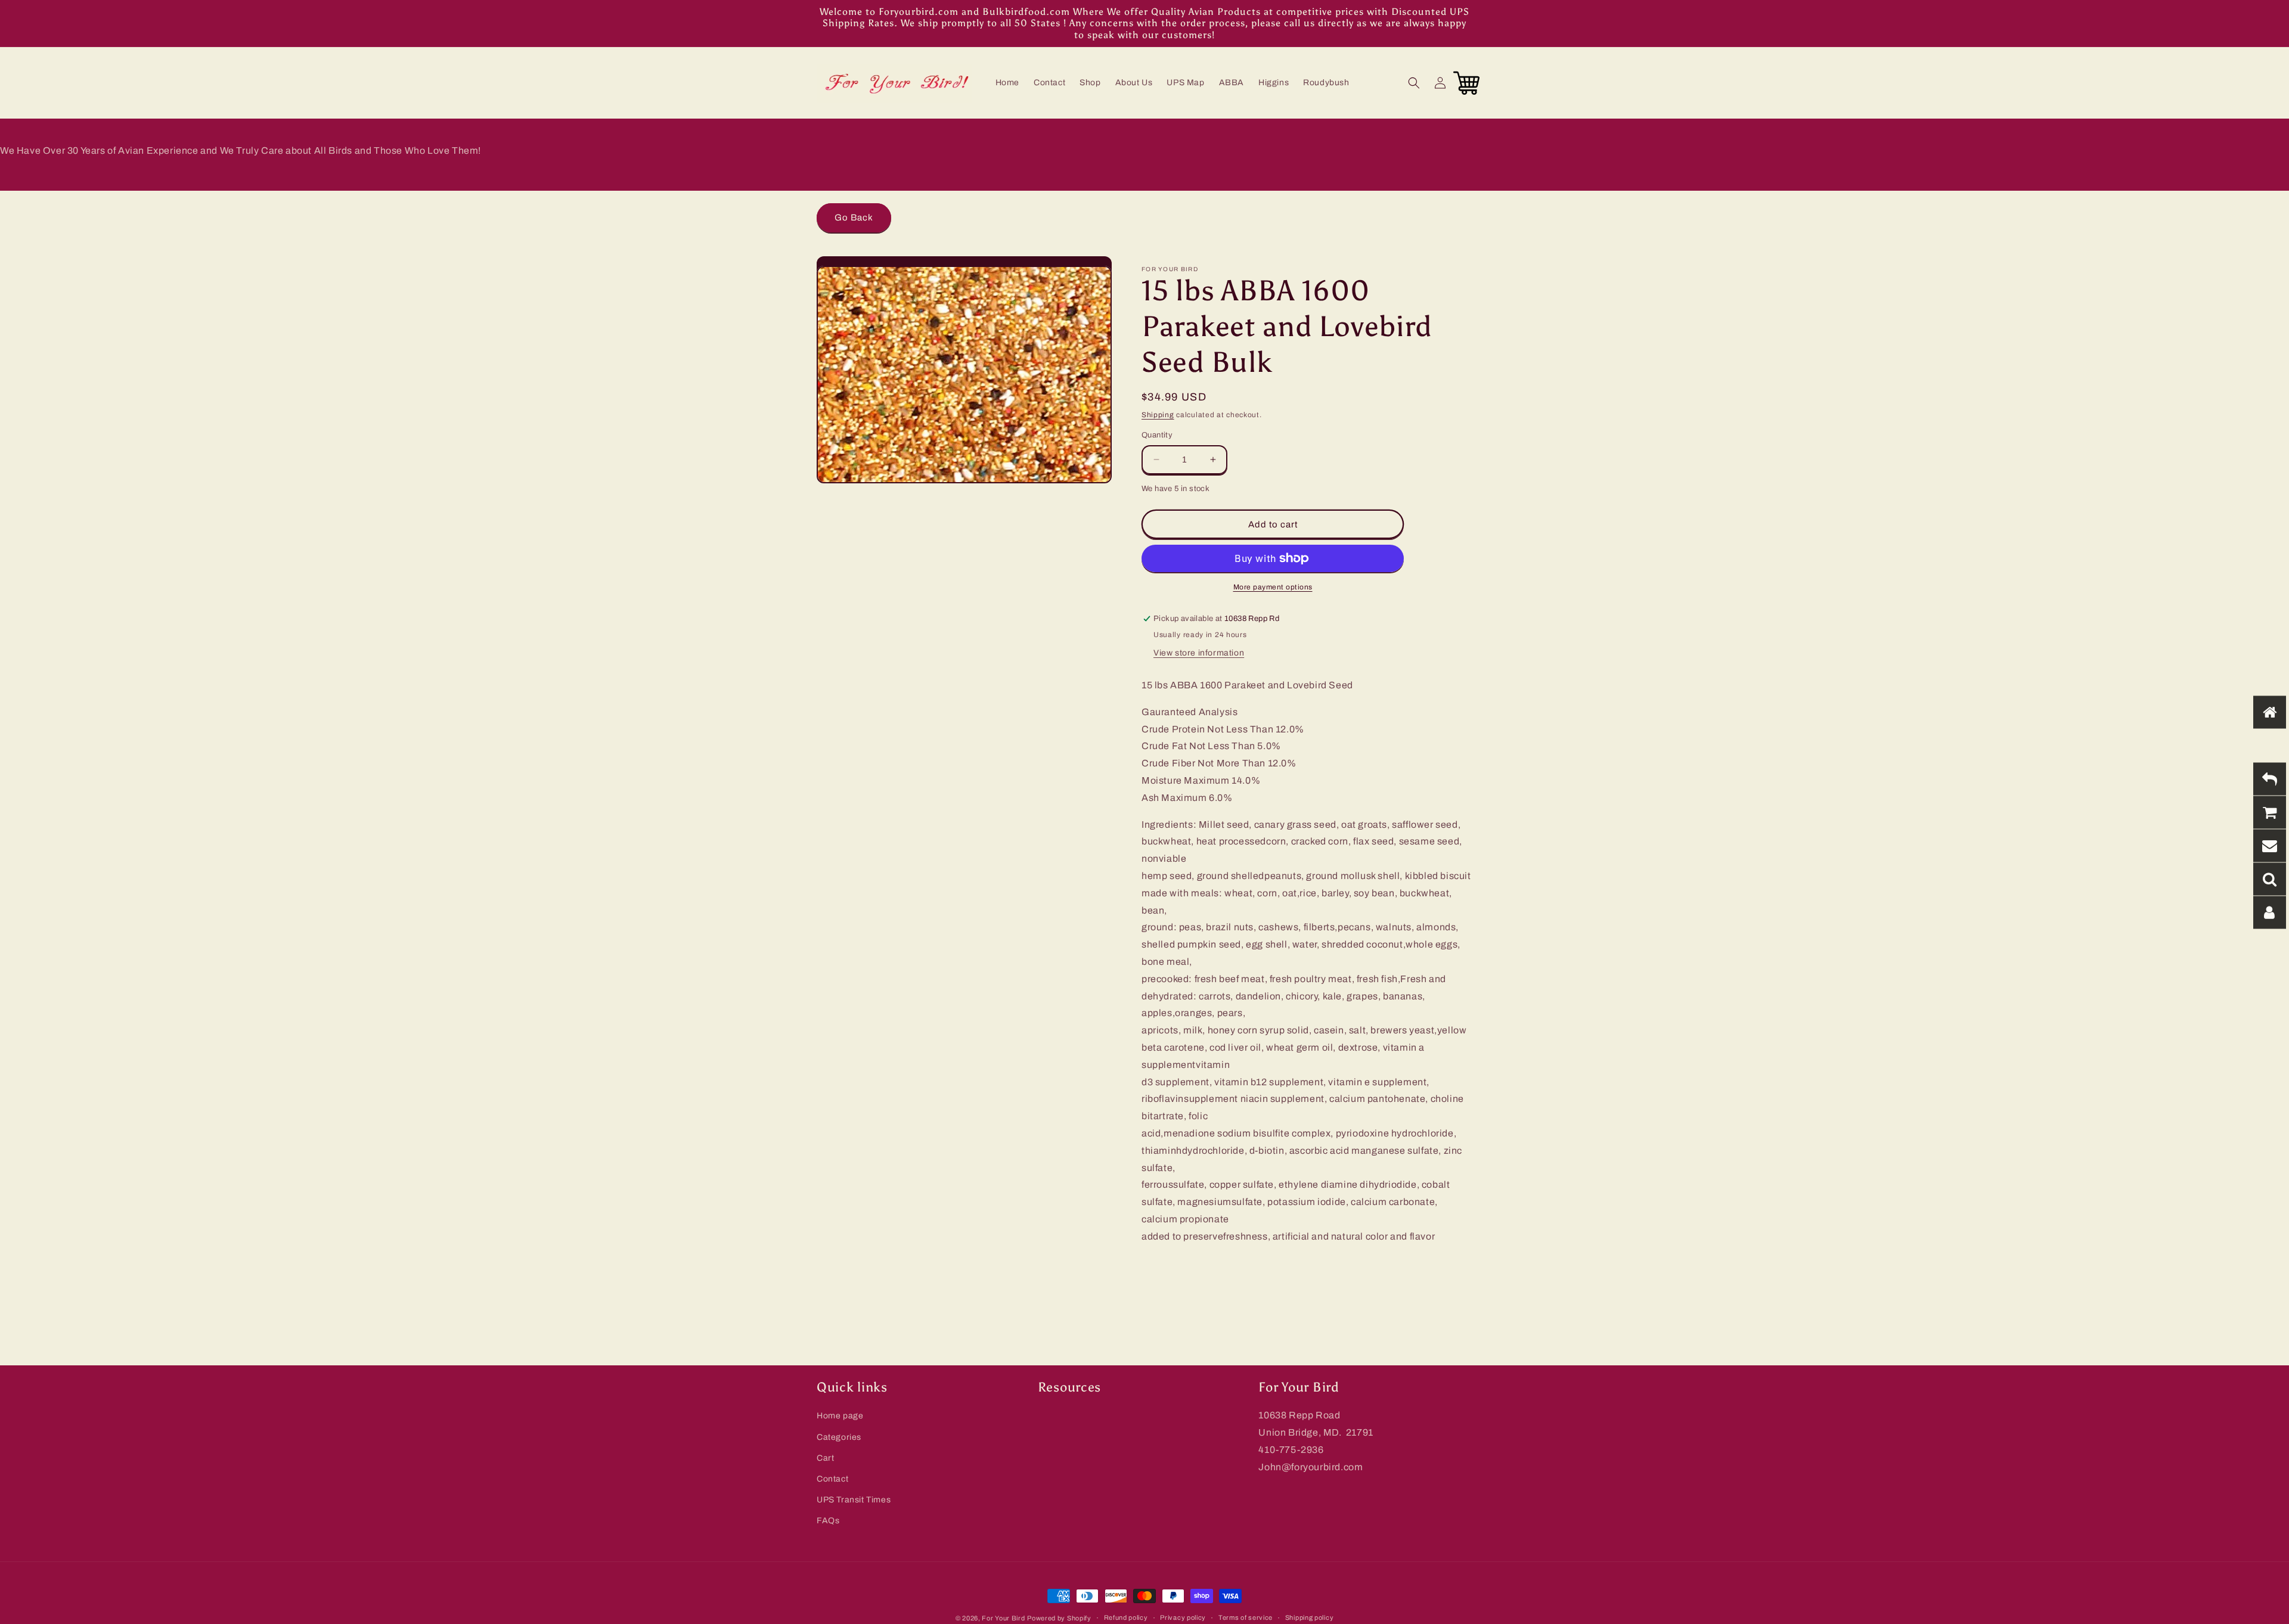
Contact (832, 1479)
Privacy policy (1183, 1617)
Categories (839, 1437)
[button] (1414, 83)
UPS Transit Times (854, 1500)
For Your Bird (1003, 1618)
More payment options (1273, 587)
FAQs (828, 1521)
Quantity (1157, 435)
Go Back (854, 218)
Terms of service (1246, 1617)
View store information (1199, 653)
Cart (825, 1458)
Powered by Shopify (1059, 1618)
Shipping (1158, 415)
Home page (840, 1416)
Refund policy (1126, 1617)
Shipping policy (1310, 1617)
